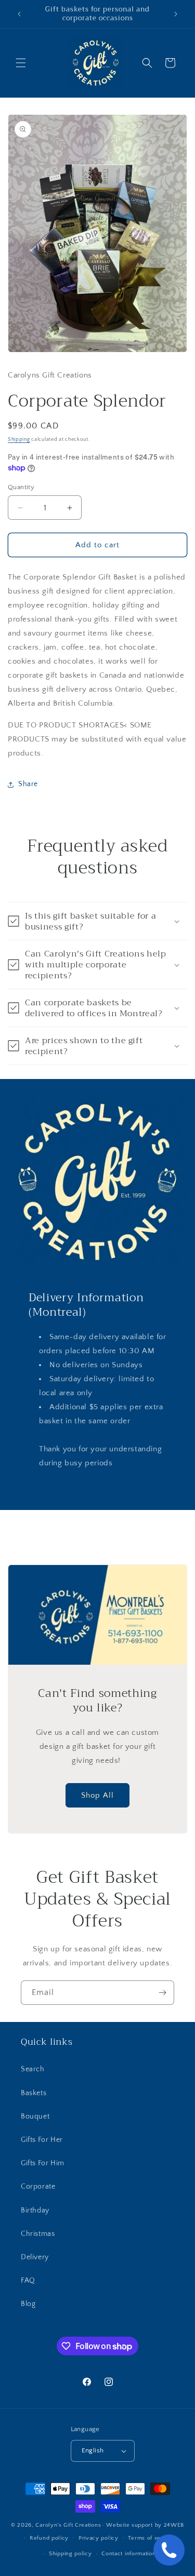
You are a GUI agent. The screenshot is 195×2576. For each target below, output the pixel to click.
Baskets (34, 2093)
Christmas (38, 2234)
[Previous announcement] (19, 14)
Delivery (35, 2257)
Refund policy (49, 2538)
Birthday (35, 2210)
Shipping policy (70, 2554)
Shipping (19, 440)
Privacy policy (99, 2538)
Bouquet (35, 2116)
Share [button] (28, 784)
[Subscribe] (162, 1993)
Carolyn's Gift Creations (68, 2525)
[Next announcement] (176, 14)
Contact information (128, 2554)
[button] (21, 63)
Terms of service (151, 2538)
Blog (28, 2304)
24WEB (174, 2525)
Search (33, 2069)
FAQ (28, 2281)
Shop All (97, 1795)
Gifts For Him (43, 2163)
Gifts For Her (42, 2140)
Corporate (38, 2187)
